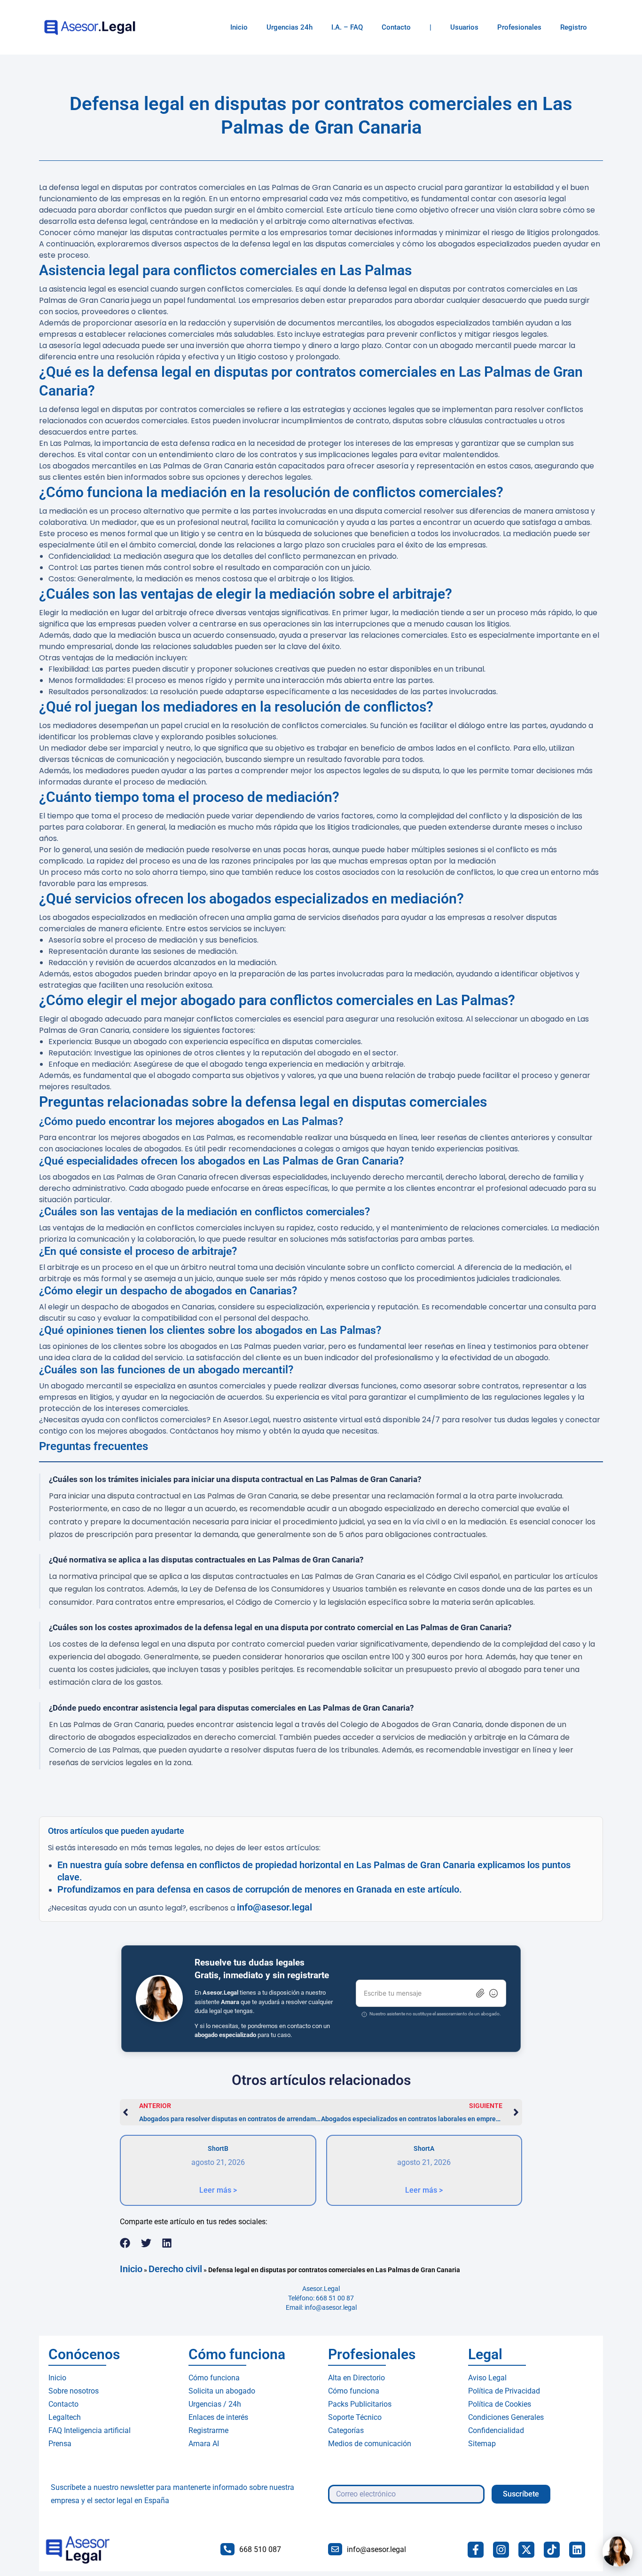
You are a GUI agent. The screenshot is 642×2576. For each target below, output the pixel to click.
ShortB (218, 2148)
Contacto (396, 27)
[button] (125, 2243)
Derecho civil (175, 2269)
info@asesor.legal (274, 1907)
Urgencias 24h (290, 27)
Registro (574, 27)
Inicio (239, 27)
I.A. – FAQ (347, 27)
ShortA (424, 2148)
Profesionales (519, 27)
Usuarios (464, 27)
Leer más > (218, 2190)
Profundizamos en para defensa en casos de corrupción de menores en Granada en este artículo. (260, 1889)
